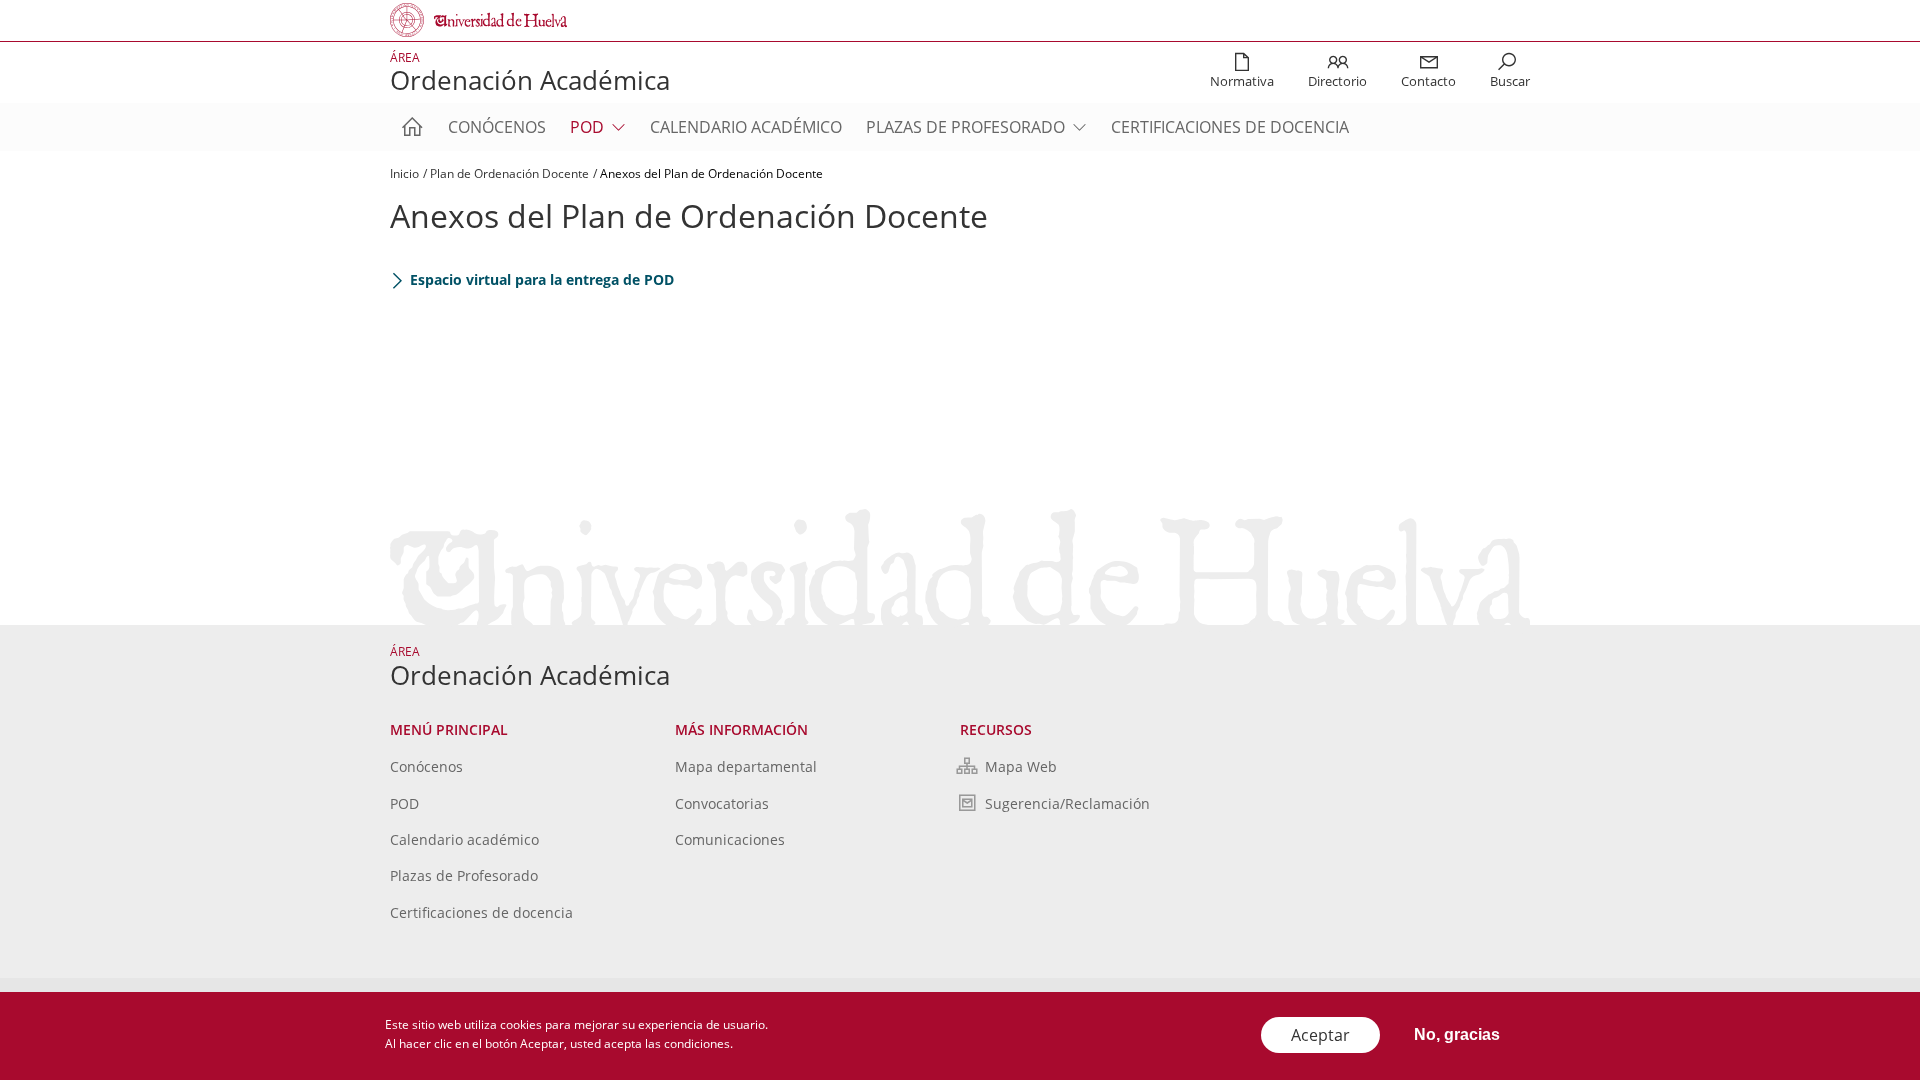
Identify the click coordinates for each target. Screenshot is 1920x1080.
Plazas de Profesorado (965, 127)
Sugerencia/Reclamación (1067, 803)
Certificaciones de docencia (481, 912)
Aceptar (1320, 1035)
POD (587, 127)
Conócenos (497, 127)
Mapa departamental (746, 766)
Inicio (404, 173)
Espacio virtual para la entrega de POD (542, 279)
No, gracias (1457, 1034)
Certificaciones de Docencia (1230, 127)
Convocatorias (722, 803)
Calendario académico (746, 127)
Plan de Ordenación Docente (509, 173)
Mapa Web (1021, 766)
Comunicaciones (730, 839)
